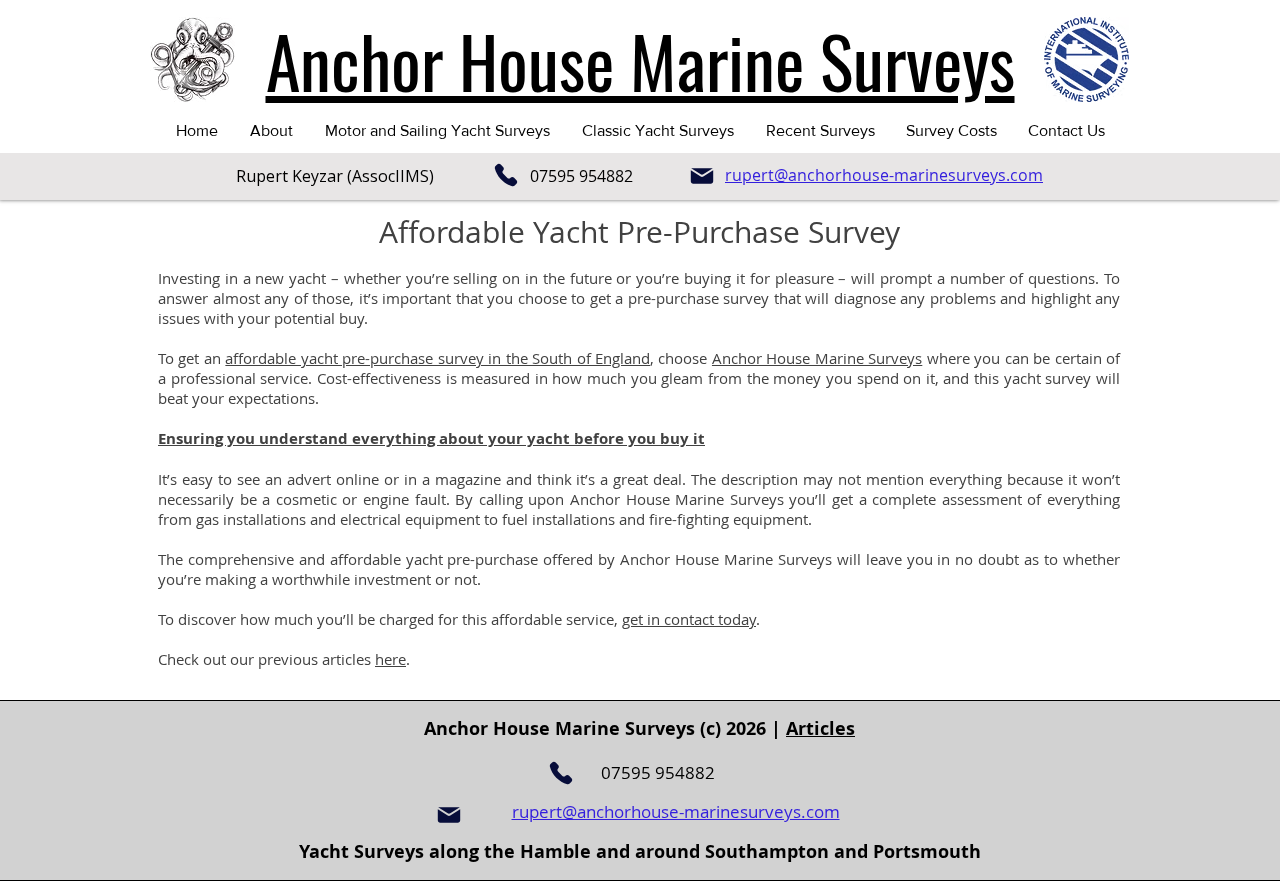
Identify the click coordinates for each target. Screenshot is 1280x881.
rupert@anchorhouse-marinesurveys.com (676, 811)
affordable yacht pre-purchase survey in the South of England (437, 358)
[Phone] (506, 175)
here (390, 659)
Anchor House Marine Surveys (817, 358)
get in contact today (689, 619)
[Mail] (702, 176)
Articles (820, 728)
